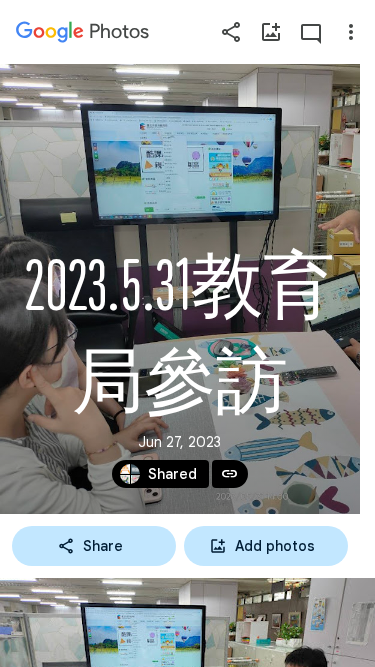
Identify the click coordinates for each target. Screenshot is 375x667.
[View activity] (311, 32)
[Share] (231, 32)
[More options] (351, 32)
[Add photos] (271, 32)
